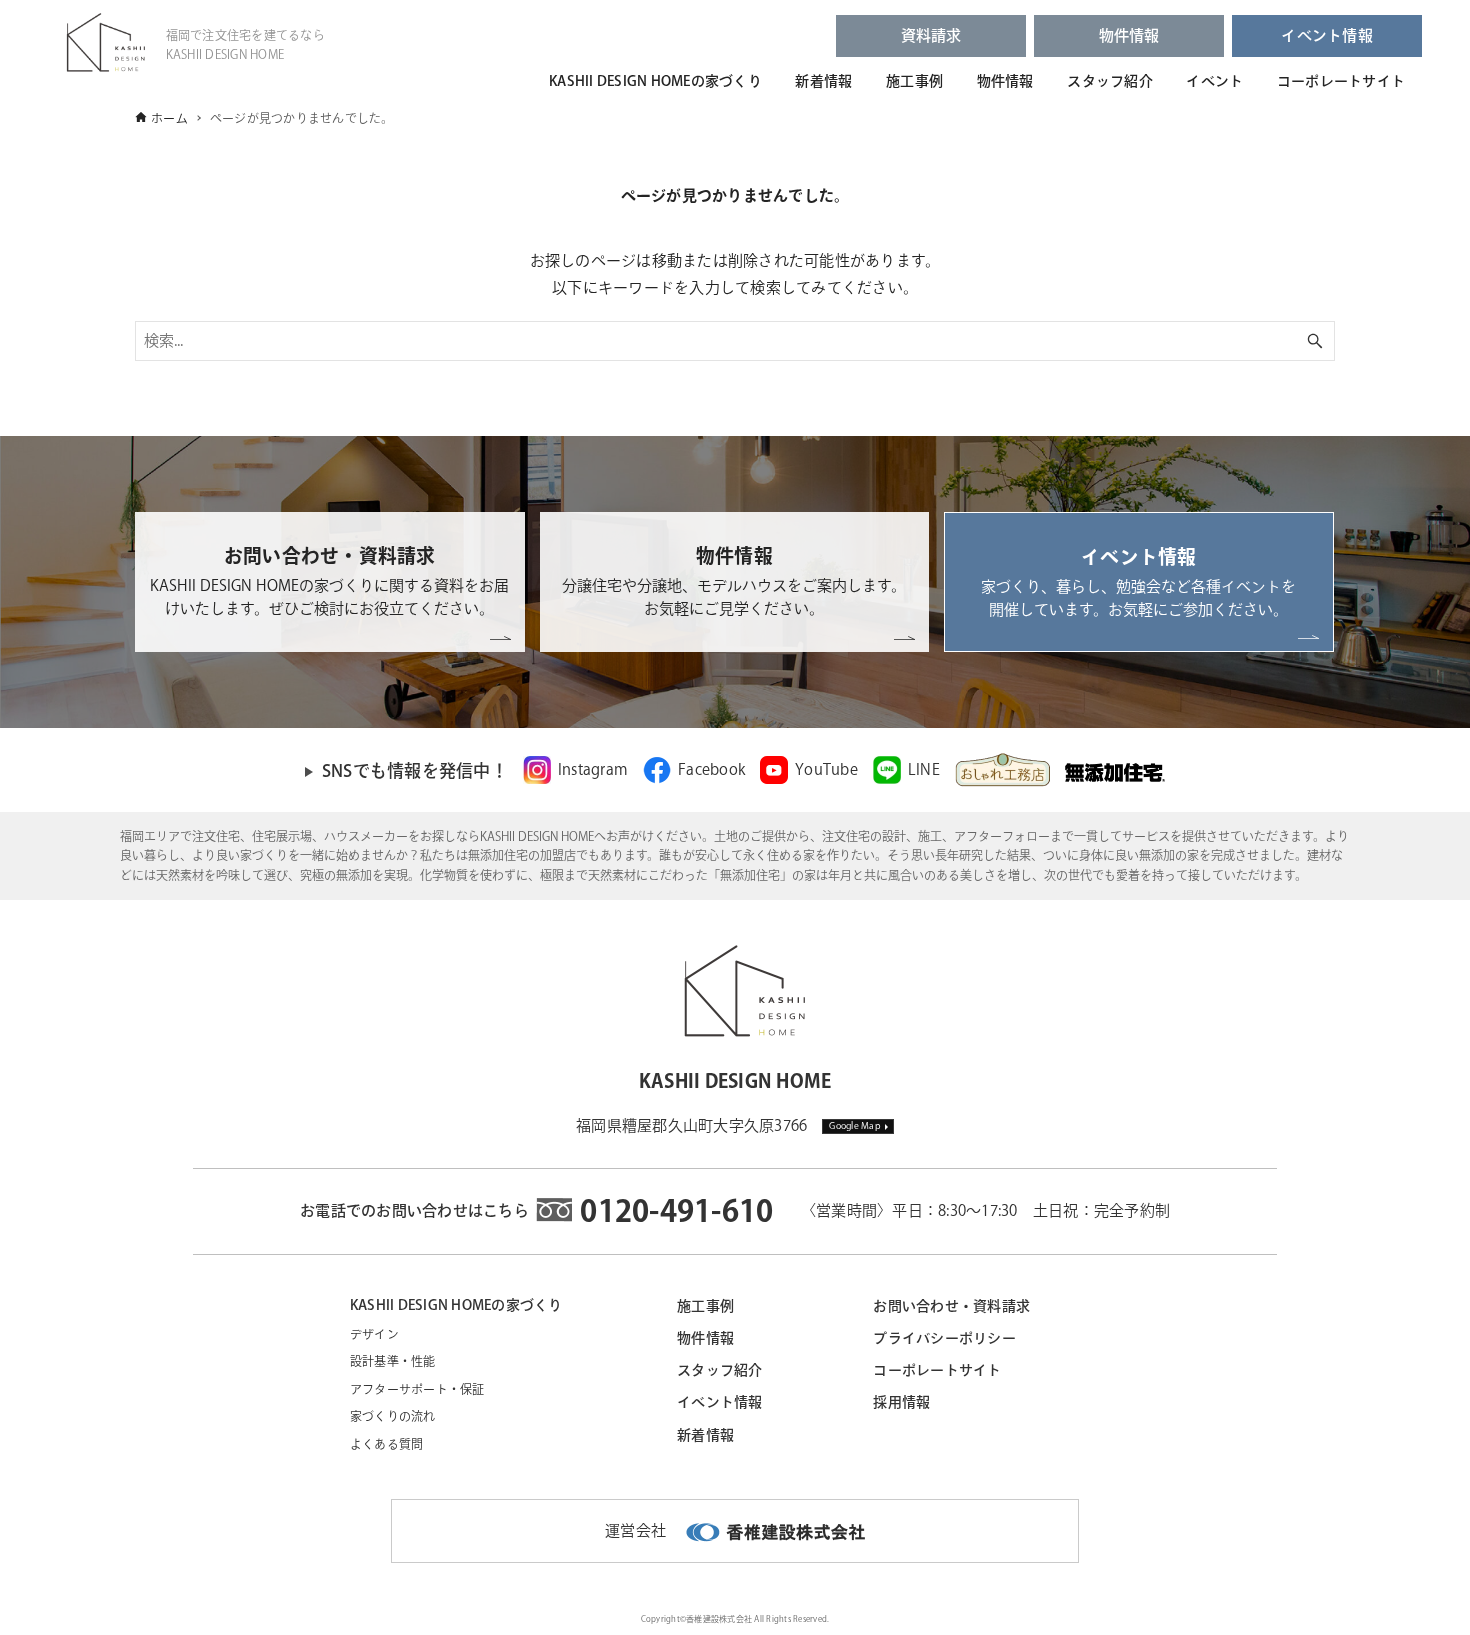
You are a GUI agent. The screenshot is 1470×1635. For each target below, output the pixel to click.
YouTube (826, 769)
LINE (924, 769)
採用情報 (901, 1402)
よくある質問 (387, 1444)
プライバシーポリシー (944, 1338)
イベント (1214, 81)
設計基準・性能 (393, 1361)
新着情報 (823, 81)
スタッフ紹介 (1110, 81)
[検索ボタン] (1315, 341)
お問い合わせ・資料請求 (951, 1306)
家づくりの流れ (393, 1416)
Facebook (711, 769)
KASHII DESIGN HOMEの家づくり (655, 81)
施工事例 (914, 81)
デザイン (374, 1334)
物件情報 (1129, 35)
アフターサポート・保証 (417, 1389)
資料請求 (931, 35)
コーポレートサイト (1341, 81)
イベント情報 (1327, 35)
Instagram (593, 769)
